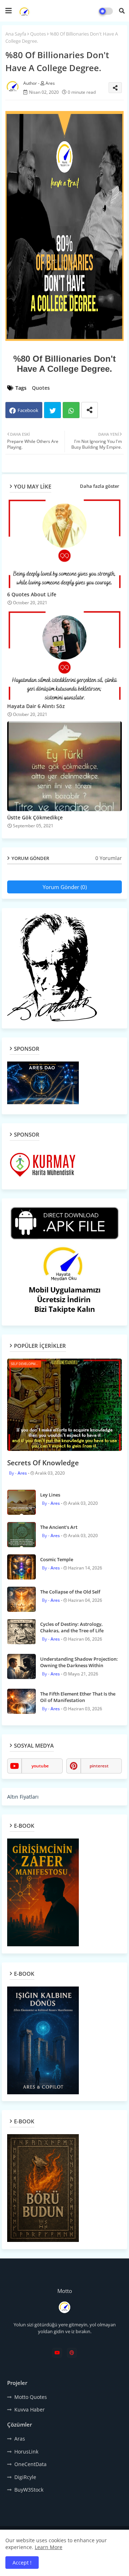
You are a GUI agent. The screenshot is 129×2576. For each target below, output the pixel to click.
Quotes (38, 34)
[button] (122, 11)
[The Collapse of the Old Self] (21, 1599)
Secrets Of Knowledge (43, 1463)
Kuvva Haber (30, 2409)
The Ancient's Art (59, 1527)
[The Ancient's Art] (21, 1535)
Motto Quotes (31, 2397)
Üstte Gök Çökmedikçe (35, 817)
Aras (20, 2439)
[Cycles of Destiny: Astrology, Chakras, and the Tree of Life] (21, 1632)
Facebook (28, 410)
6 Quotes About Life (32, 594)
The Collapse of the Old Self (70, 1592)
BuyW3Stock (29, 2490)
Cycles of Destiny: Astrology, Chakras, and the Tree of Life (72, 1627)
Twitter (52, 410)
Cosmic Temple (57, 1559)
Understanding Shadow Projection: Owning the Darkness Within (79, 1662)
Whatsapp (71, 410)
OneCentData (30, 2464)
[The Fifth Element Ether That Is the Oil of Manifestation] (21, 1701)
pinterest (99, 1766)
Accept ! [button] (22, 2563)
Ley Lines (50, 1495)
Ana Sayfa (16, 34)
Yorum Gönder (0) (65, 887)
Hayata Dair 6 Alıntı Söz (36, 706)
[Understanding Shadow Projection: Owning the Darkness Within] (21, 1666)
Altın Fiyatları (23, 1797)
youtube (40, 1766)
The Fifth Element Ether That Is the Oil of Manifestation (78, 1697)
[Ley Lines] (21, 1502)
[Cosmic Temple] (21, 1567)
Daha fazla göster (100, 486)
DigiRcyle (25, 2477)
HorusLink (26, 2452)
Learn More (49, 2547)
